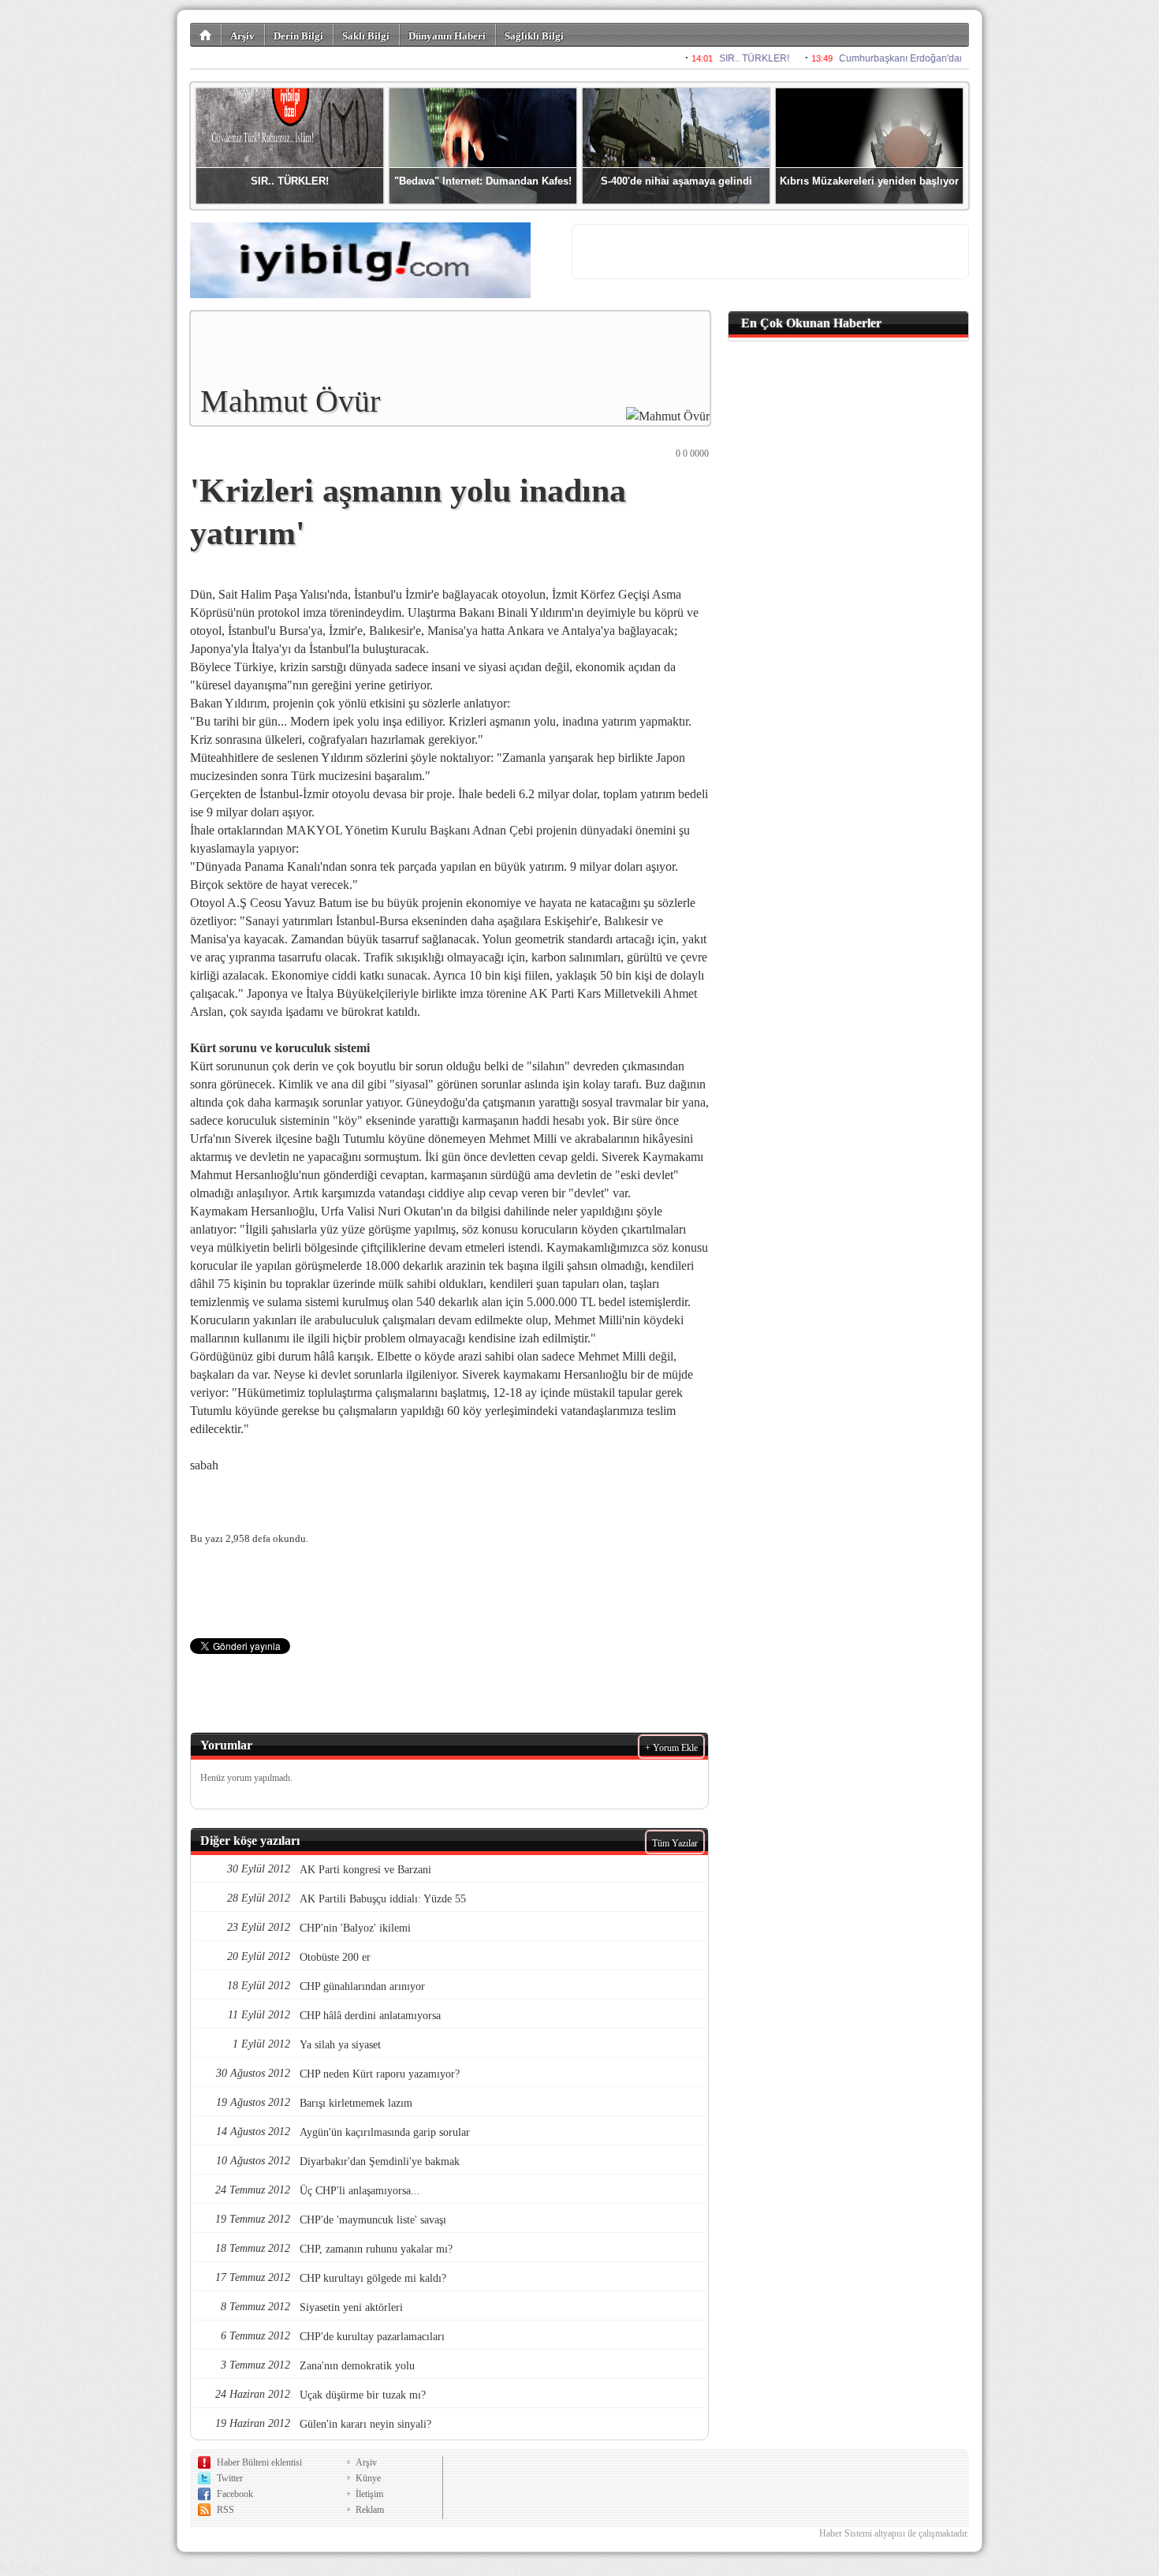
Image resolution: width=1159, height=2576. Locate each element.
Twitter (230, 2478)
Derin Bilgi (298, 36)
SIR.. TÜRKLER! (290, 181)
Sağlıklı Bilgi (534, 36)
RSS (225, 2510)
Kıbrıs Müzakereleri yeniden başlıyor (869, 181)
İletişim (369, 2494)
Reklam (370, 2510)
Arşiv (242, 36)
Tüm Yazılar (675, 1843)
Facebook (235, 2494)
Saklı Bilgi (366, 36)
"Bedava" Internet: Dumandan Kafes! (483, 181)
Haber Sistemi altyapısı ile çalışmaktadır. (894, 2533)
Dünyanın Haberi (447, 36)
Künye (368, 2478)
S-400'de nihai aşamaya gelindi (676, 181)
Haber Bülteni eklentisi (259, 2462)
